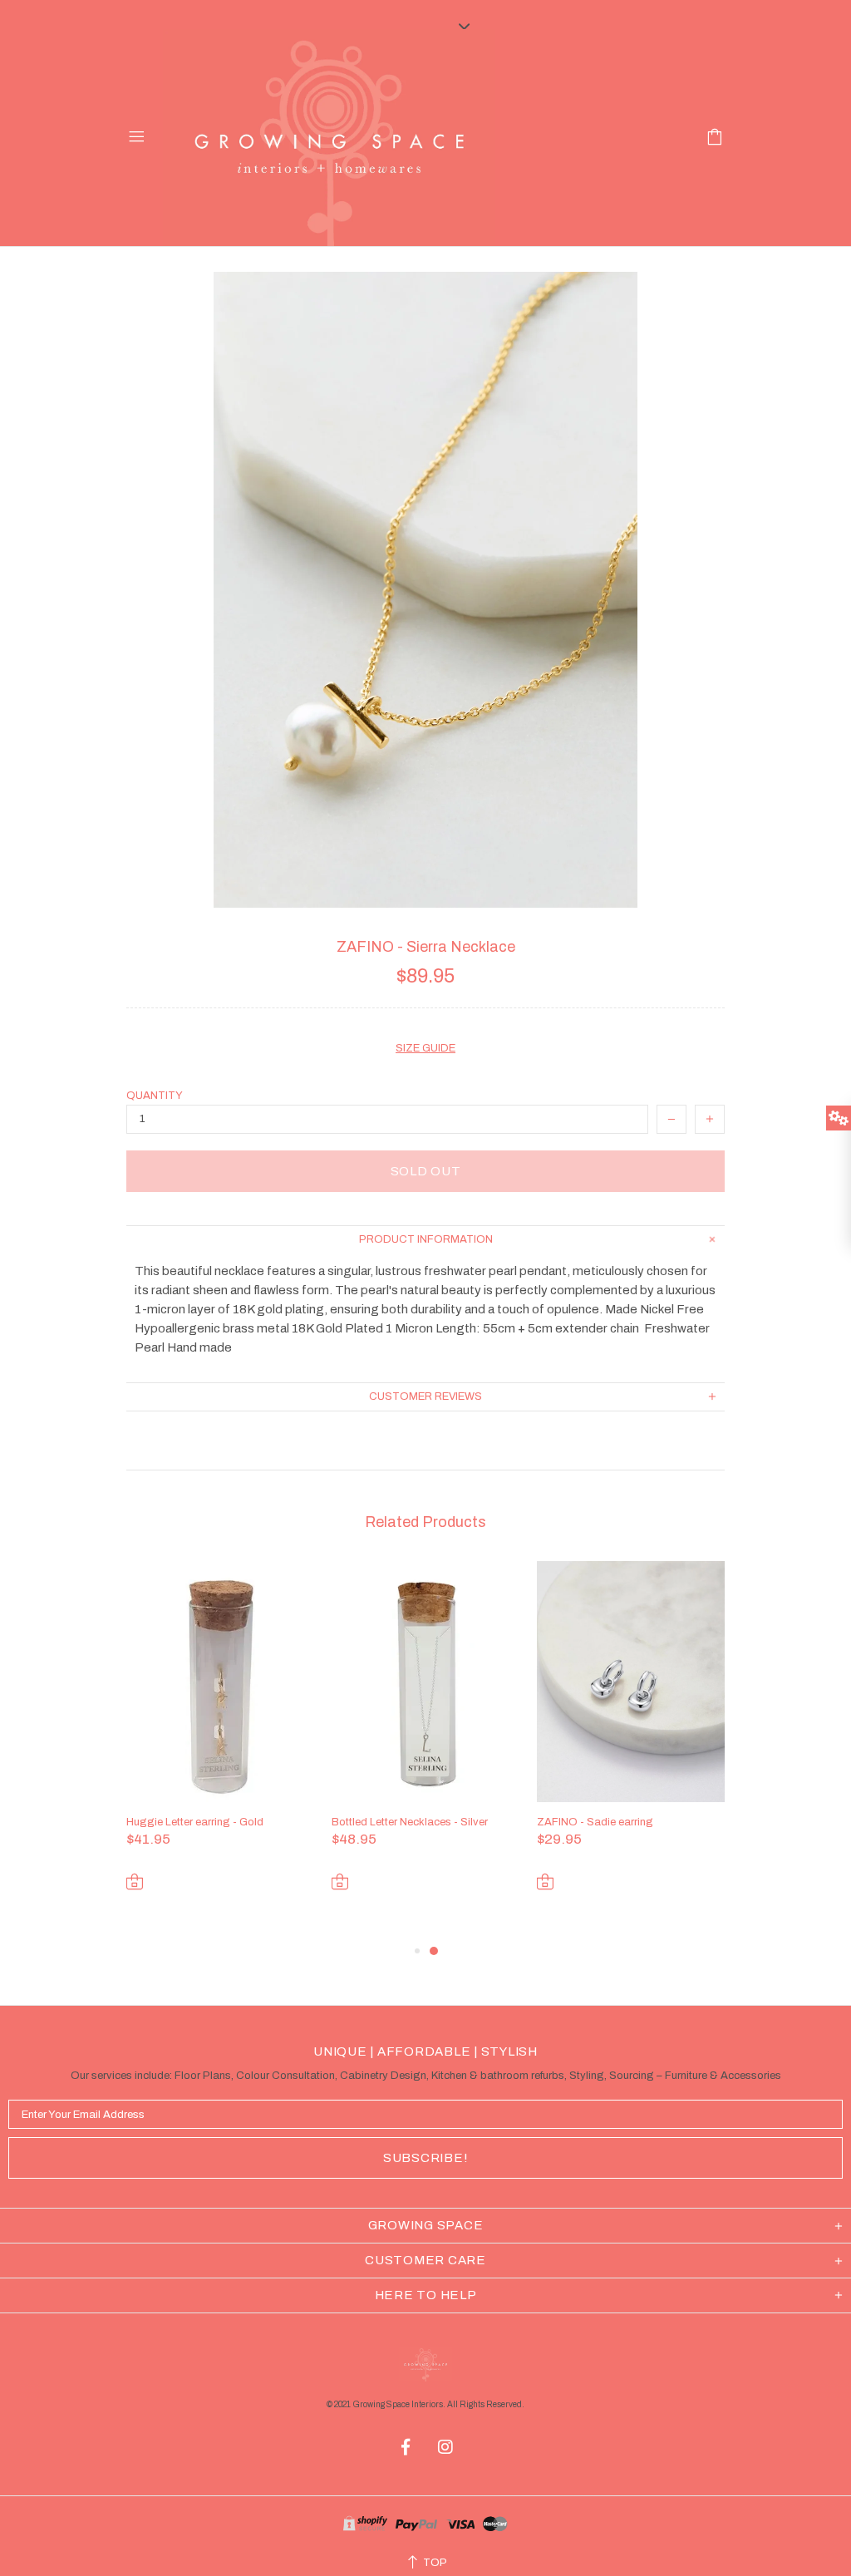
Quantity (155, 1096)
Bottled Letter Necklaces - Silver (410, 1822)
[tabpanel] (221, 1751)
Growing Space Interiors (329, 138)
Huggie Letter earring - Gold (195, 1822)
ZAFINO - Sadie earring (595, 1822)
